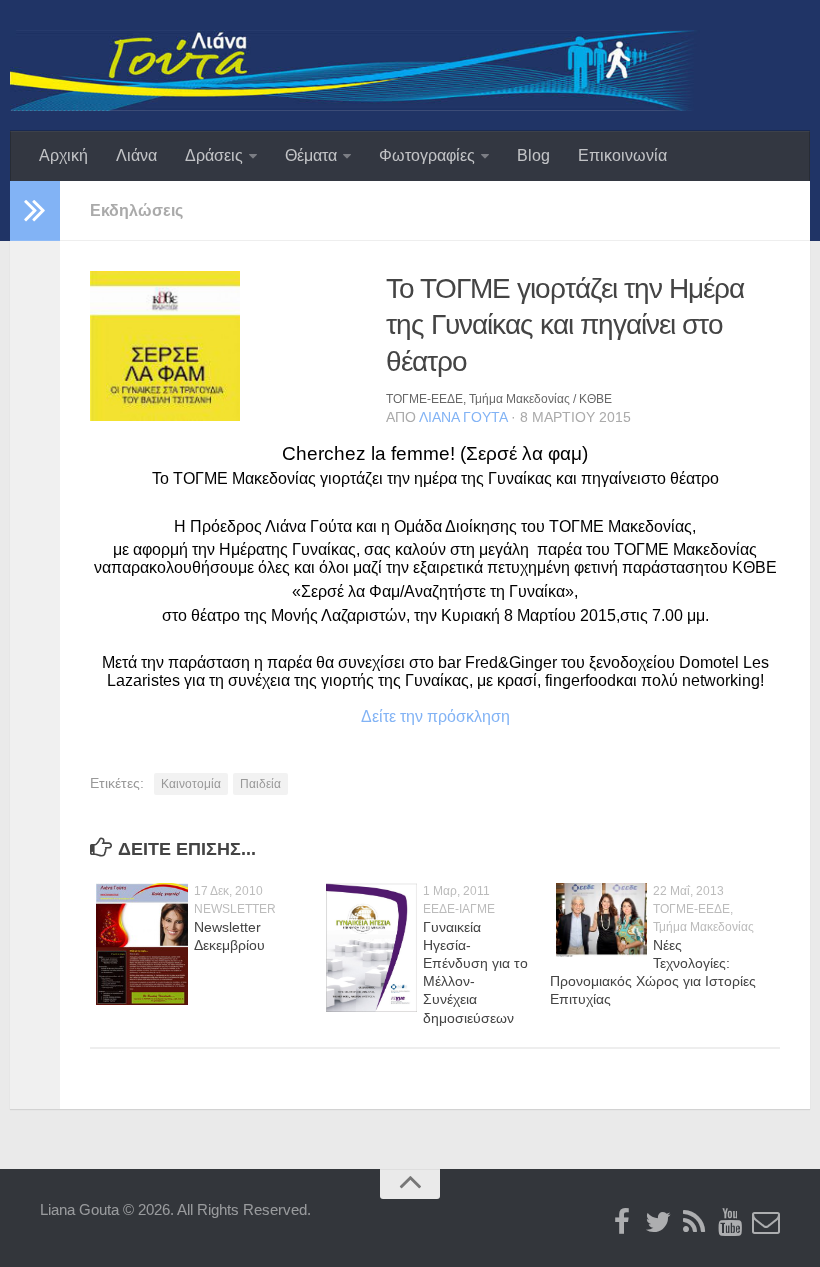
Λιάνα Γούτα (463, 417)
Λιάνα (136, 155)
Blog (533, 155)
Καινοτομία (191, 784)
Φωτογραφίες (427, 155)
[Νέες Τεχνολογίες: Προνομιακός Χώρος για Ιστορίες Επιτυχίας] (602, 953)
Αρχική (63, 155)
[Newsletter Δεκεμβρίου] (142, 1001)
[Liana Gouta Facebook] (622, 1223)
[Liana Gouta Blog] (694, 1223)
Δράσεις (214, 155)
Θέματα (311, 155)
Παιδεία (260, 784)
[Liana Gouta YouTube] (730, 1223)
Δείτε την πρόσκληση (435, 716)
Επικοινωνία (622, 155)
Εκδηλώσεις (136, 210)
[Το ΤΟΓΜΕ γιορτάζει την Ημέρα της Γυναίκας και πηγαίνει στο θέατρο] (165, 417)
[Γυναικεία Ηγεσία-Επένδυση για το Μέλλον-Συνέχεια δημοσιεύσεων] (372, 1008)
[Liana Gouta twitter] (658, 1223)
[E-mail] (766, 1223)
